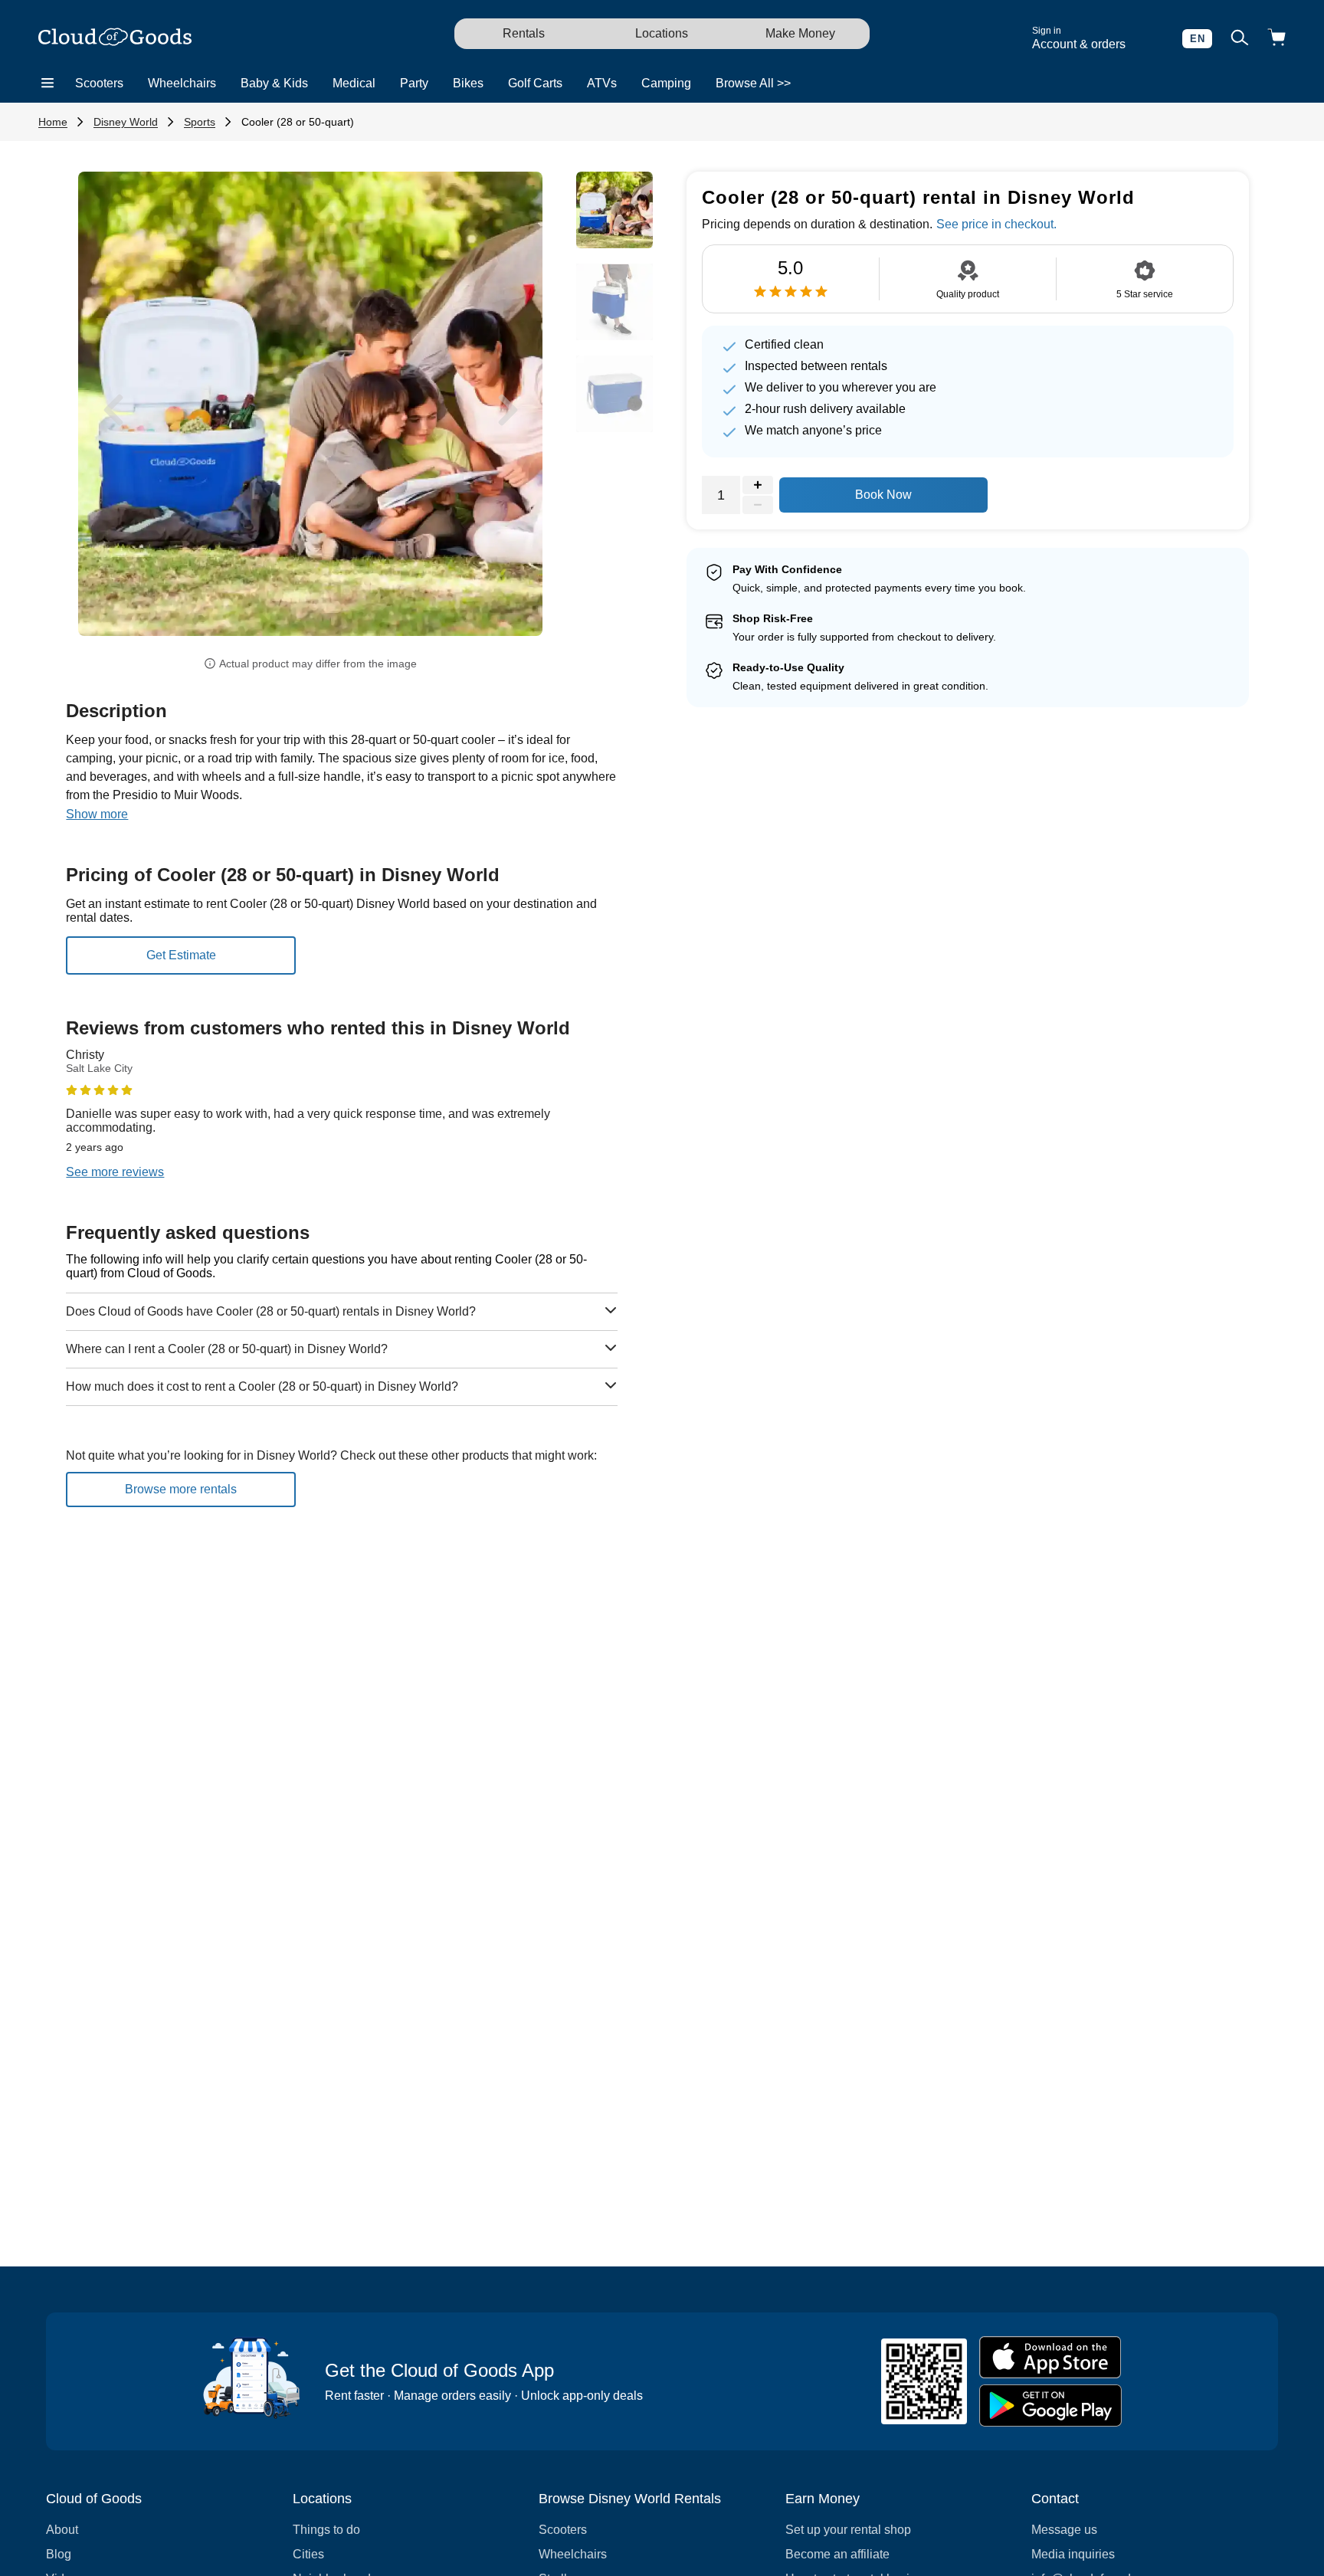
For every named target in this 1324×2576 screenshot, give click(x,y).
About (62, 2530)
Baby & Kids (274, 83)
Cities (308, 2554)
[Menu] (48, 84)
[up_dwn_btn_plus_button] (758, 485)
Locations (662, 33)
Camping (666, 83)
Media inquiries (1073, 2554)
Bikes (468, 83)
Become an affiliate (837, 2554)
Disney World (126, 122)
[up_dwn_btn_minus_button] (758, 505)
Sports (200, 122)
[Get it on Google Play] (1050, 2406)
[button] (113, 410)
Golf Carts (535, 83)
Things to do (326, 2530)
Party (414, 83)
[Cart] (1276, 39)
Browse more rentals (181, 1489)
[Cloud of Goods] (115, 38)
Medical (354, 83)
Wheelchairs (182, 83)
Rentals (524, 33)
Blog (59, 2554)
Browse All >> (753, 83)
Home (53, 122)
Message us (1064, 2530)
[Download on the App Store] (1050, 2357)
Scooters (99, 83)
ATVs (602, 83)
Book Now (883, 495)
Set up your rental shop (848, 2530)
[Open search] (1240, 39)
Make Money (800, 33)
